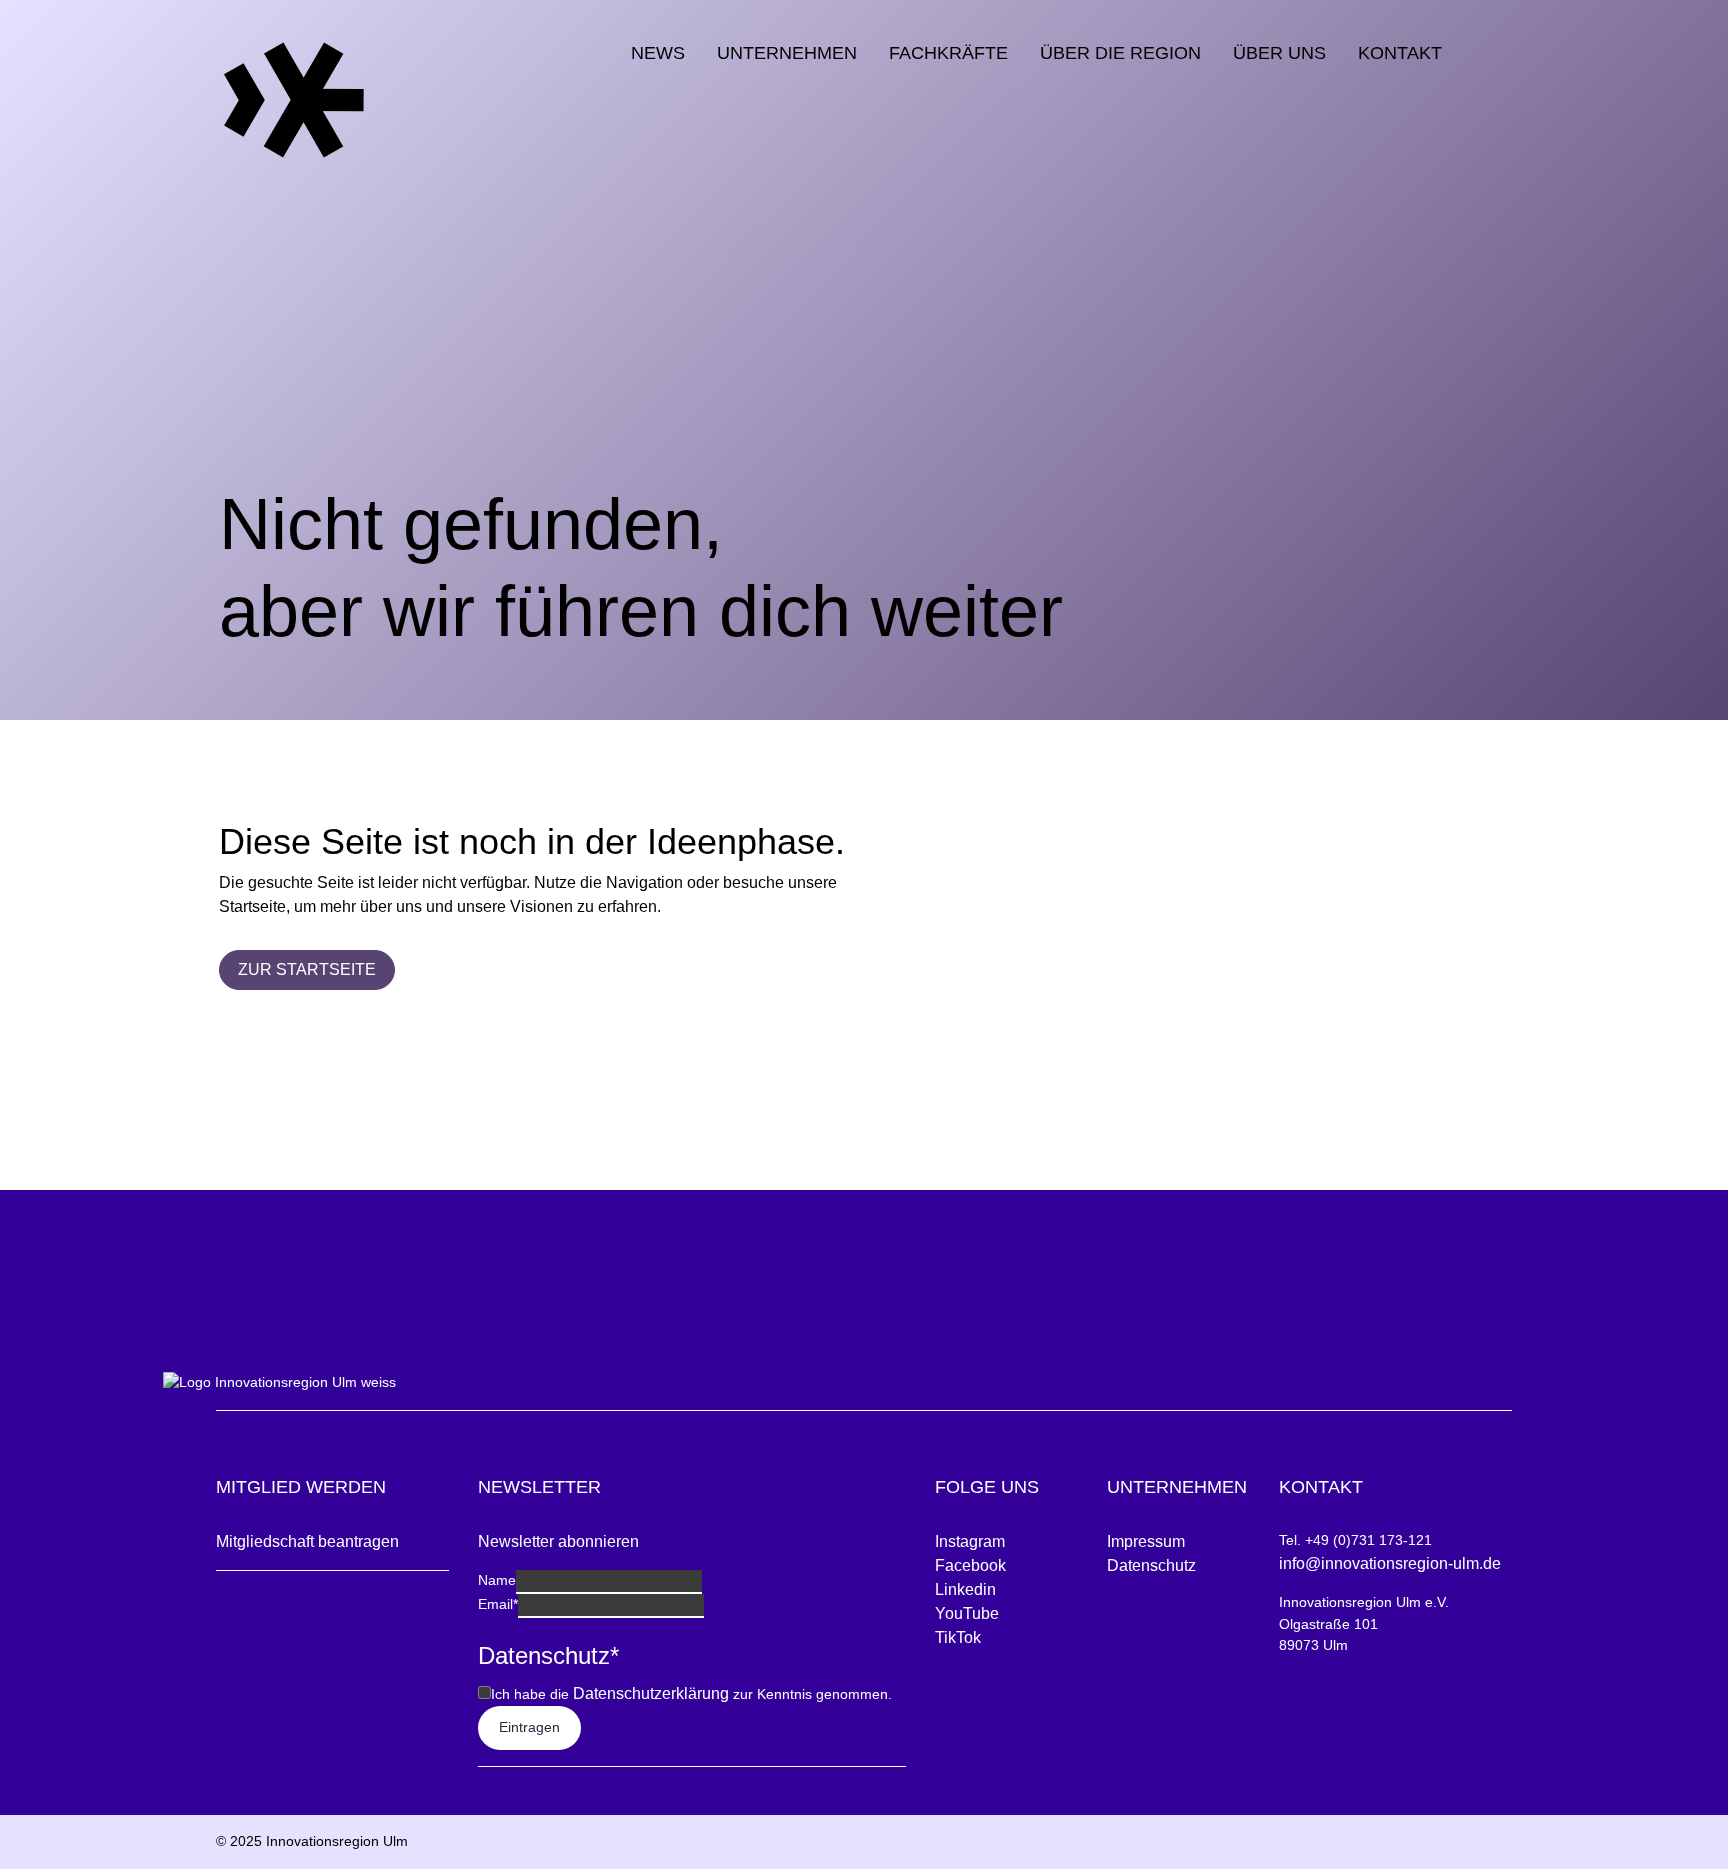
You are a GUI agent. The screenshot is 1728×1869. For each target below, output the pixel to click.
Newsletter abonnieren (558, 1541)
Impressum (1146, 1541)
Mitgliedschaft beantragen (307, 1541)
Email (498, 1604)
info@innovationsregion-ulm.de (1390, 1563)
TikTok (958, 1637)
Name (497, 1580)
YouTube (967, 1613)
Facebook (970, 1565)
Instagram (970, 1541)
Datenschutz (1151, 1565)
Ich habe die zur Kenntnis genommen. (691, 1693)
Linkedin (965, 1589)
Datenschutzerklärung (651, 1693)
